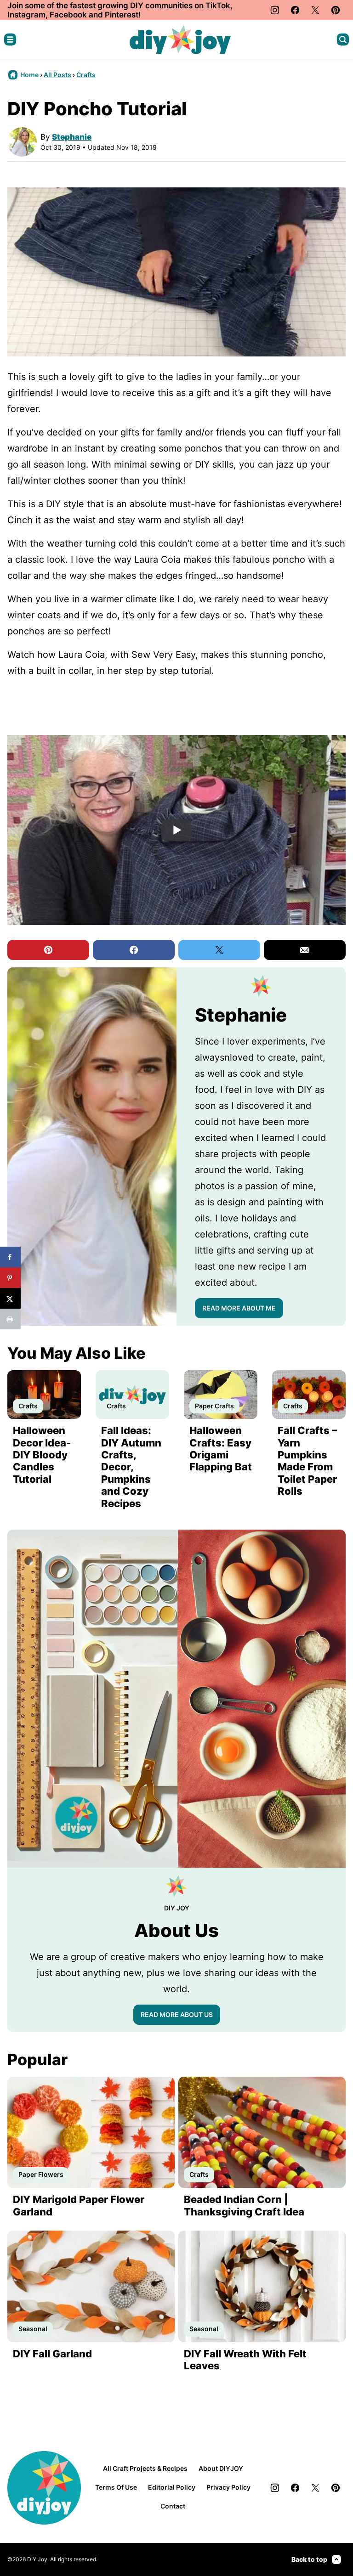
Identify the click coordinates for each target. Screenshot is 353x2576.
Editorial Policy (172, 2487)
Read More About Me (239, 1308)
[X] (315, 10)
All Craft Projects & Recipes (145, 2468)
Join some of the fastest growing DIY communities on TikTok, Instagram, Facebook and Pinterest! (120, 10)
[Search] (343, 40)
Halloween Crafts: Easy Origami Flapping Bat (221, 1449)
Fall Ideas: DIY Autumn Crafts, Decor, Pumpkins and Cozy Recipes (131, 1467)
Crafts (86, 75)
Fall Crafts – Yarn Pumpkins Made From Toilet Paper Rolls (307, 1461)
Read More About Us (177, 2014)
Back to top (309, 2559)
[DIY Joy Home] (180, 40)
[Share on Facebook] (10, 1257)
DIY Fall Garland (52, 2354)
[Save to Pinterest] (10, 1278)
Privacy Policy (228, 2487)
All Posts (57, 75)
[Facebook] (295, 10)
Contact (173, 2506)
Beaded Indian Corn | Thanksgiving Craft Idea (244, 2205)
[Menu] (10, 40)
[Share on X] (10, 1298)
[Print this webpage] (10, 1319)
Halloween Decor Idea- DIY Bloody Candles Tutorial (42, 1455)
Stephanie (72, 137)
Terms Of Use (116, 2487)
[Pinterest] (336, 10)
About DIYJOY (221, 2468)
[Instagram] (275, 10)
